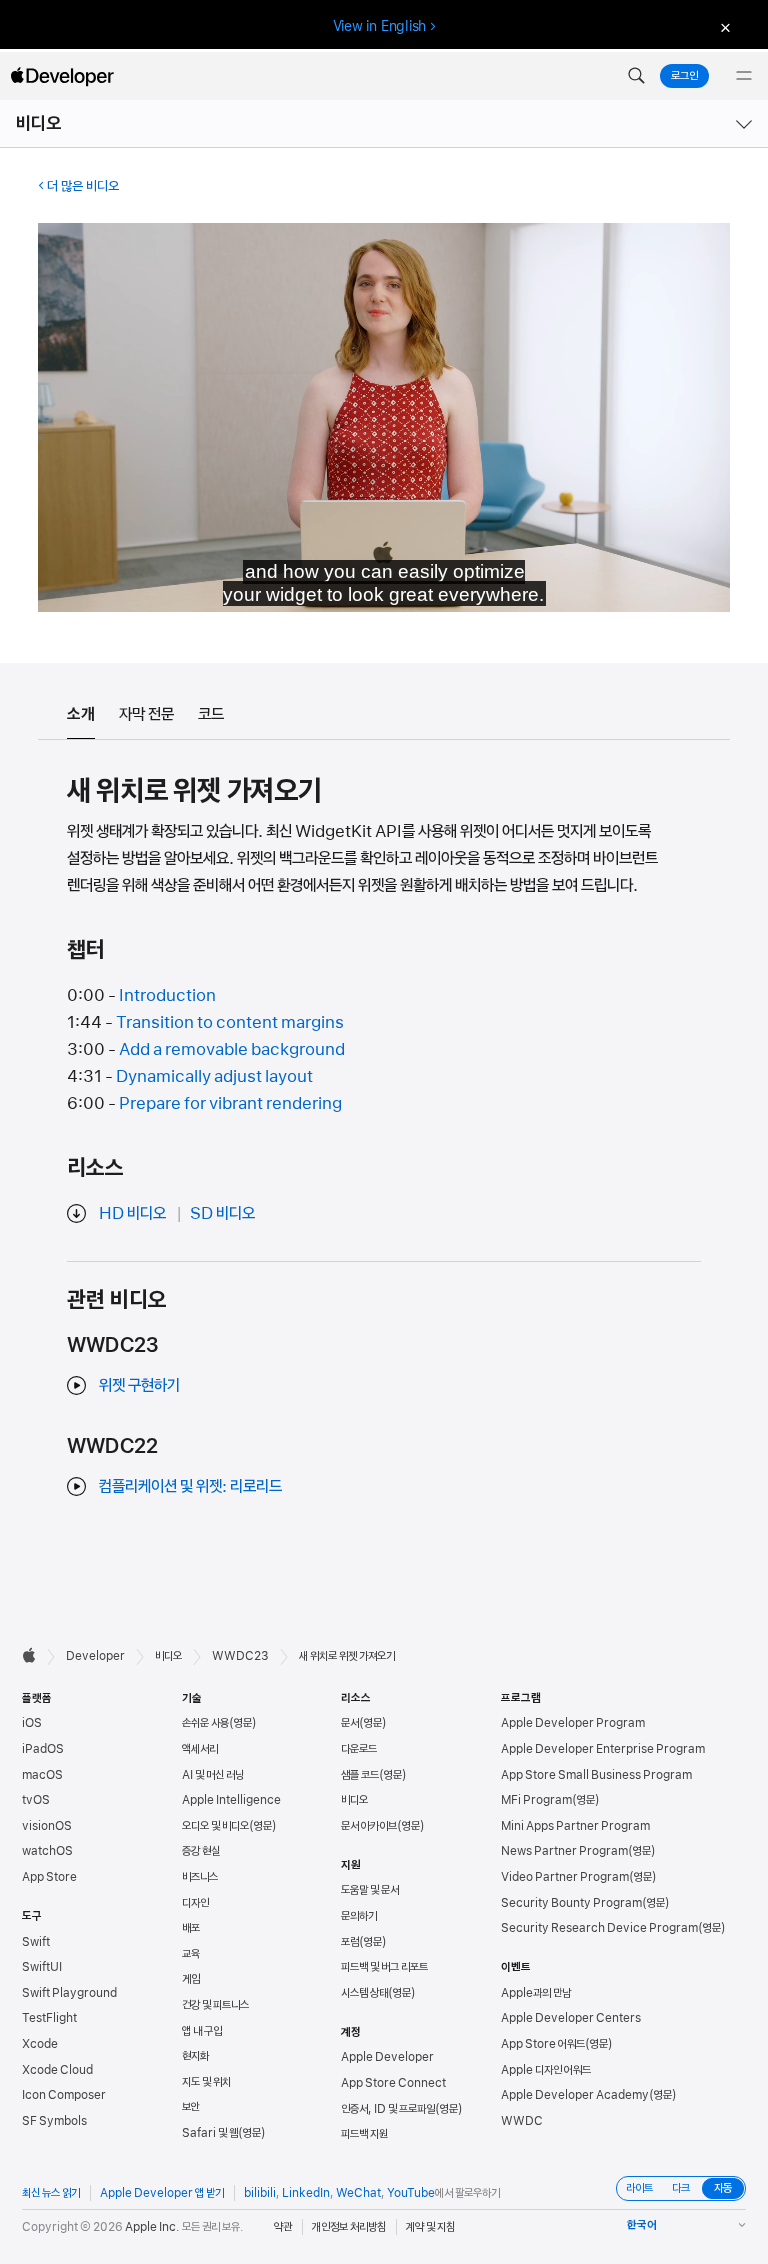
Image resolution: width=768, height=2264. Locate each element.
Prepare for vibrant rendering (230, 1103)
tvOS (36, 1800)
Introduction (167, 995)
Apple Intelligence (231, 1800)
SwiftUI (42, 1967)
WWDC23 (240, 1656)
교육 (191, 1954)
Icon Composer (64, 2095)
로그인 (684, 76)
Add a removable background (232, 1049)
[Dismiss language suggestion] (723, 26)
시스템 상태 (364, 1993)
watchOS (47, 1851)
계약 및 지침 (430, 2227)
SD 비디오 (222, 1213)
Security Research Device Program (599, 1928)
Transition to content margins (230, 1022)
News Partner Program (564, 1851)
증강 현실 (201, 1851)
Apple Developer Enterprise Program (603, 1749)
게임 (191, 1979)
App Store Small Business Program (596, 1775)
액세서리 (200, 1749)
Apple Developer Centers (571, 2018)
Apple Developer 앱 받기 (162, 2193)
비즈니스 (200, 1877)
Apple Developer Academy (575, 2095)
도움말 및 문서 (370, 1890)
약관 (283, 2227)
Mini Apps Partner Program (575, 1826)
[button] (636, 76)
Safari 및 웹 (210, 2133)
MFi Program (536, 1800)
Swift (36, 1942)
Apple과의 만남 (536, 1993)
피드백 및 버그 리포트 (384, 1967)
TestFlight (49, 2018)
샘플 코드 (360, 1775)
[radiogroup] (681, 2188)
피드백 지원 (364, 2134)
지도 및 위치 (206, 2082)
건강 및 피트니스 (215, 2005)
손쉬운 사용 (205, 1723)
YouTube (411, 2193)
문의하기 (359, 1916)
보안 (191, 2107)
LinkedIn (306, 2193)
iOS (32, 1723)
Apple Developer (387, 2057)
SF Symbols (54, 2121)
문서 (350, 1723)
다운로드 (359, 1749)
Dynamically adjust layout (214, 1076)
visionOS (47, 1826)
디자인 (195, 1903)
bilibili (260, 2193)
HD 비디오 (132, 1213)
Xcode (40, 2044)
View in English (380, 26)
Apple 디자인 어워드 (546, 2070)
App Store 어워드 (543, 2044)
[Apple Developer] (62, 76)
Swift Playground (69, 1993)
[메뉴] (744, 76)
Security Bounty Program (571, 1903)
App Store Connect (393, 2083)
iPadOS (43, 1749)
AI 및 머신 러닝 (213, 1775)
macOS (42, 1775)
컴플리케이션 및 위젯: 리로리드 (190, 1486)
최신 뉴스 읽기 (51, 2193)
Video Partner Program (565, 1877)
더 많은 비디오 (83, 186)
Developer (95, 1656)
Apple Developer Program (573, 1723)
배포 (191, 1928)
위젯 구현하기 (139, 1385)
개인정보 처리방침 (349, 2227)
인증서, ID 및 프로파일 (388, 2109)
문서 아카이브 (369, 1826)
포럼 (350, 1942)
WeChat (358, 2193)
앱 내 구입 (202, 2031)
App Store (49, 1877)
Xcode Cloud (57, 2070)
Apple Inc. (152, 2227)
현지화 (195, 2056)
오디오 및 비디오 (215, 1826)
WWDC (522, 2121)
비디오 (39, 123)
